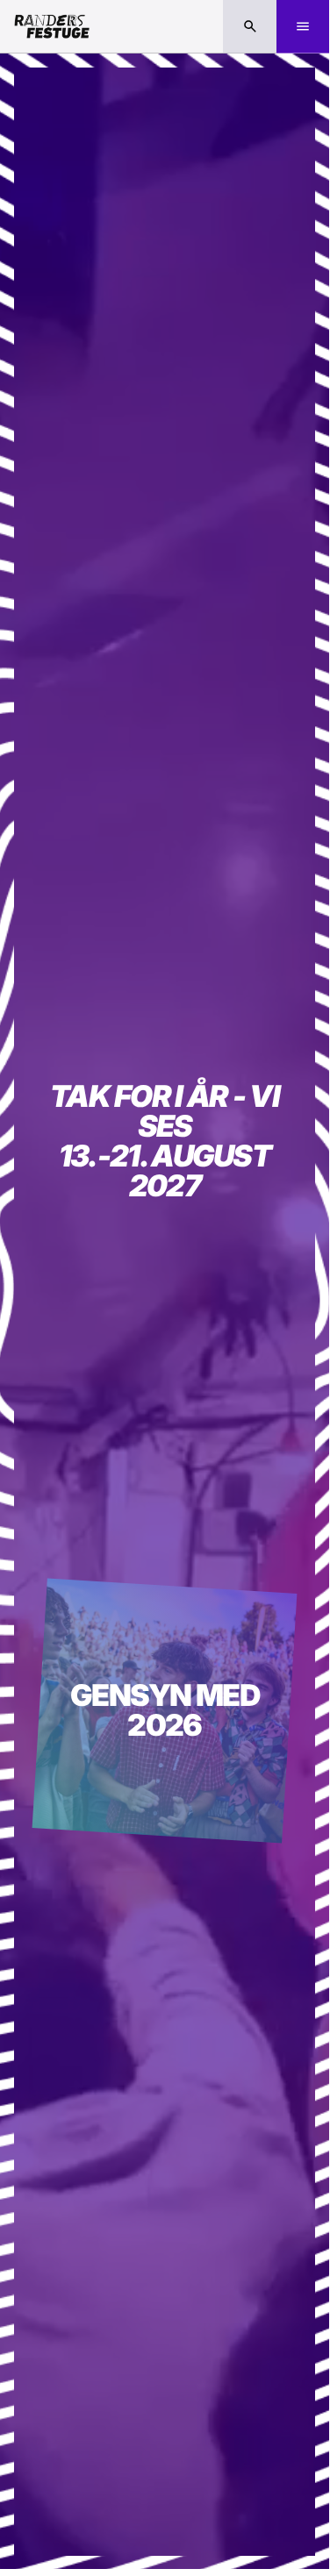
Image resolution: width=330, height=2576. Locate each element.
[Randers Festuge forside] (52, 26)
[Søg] (250, 27)
